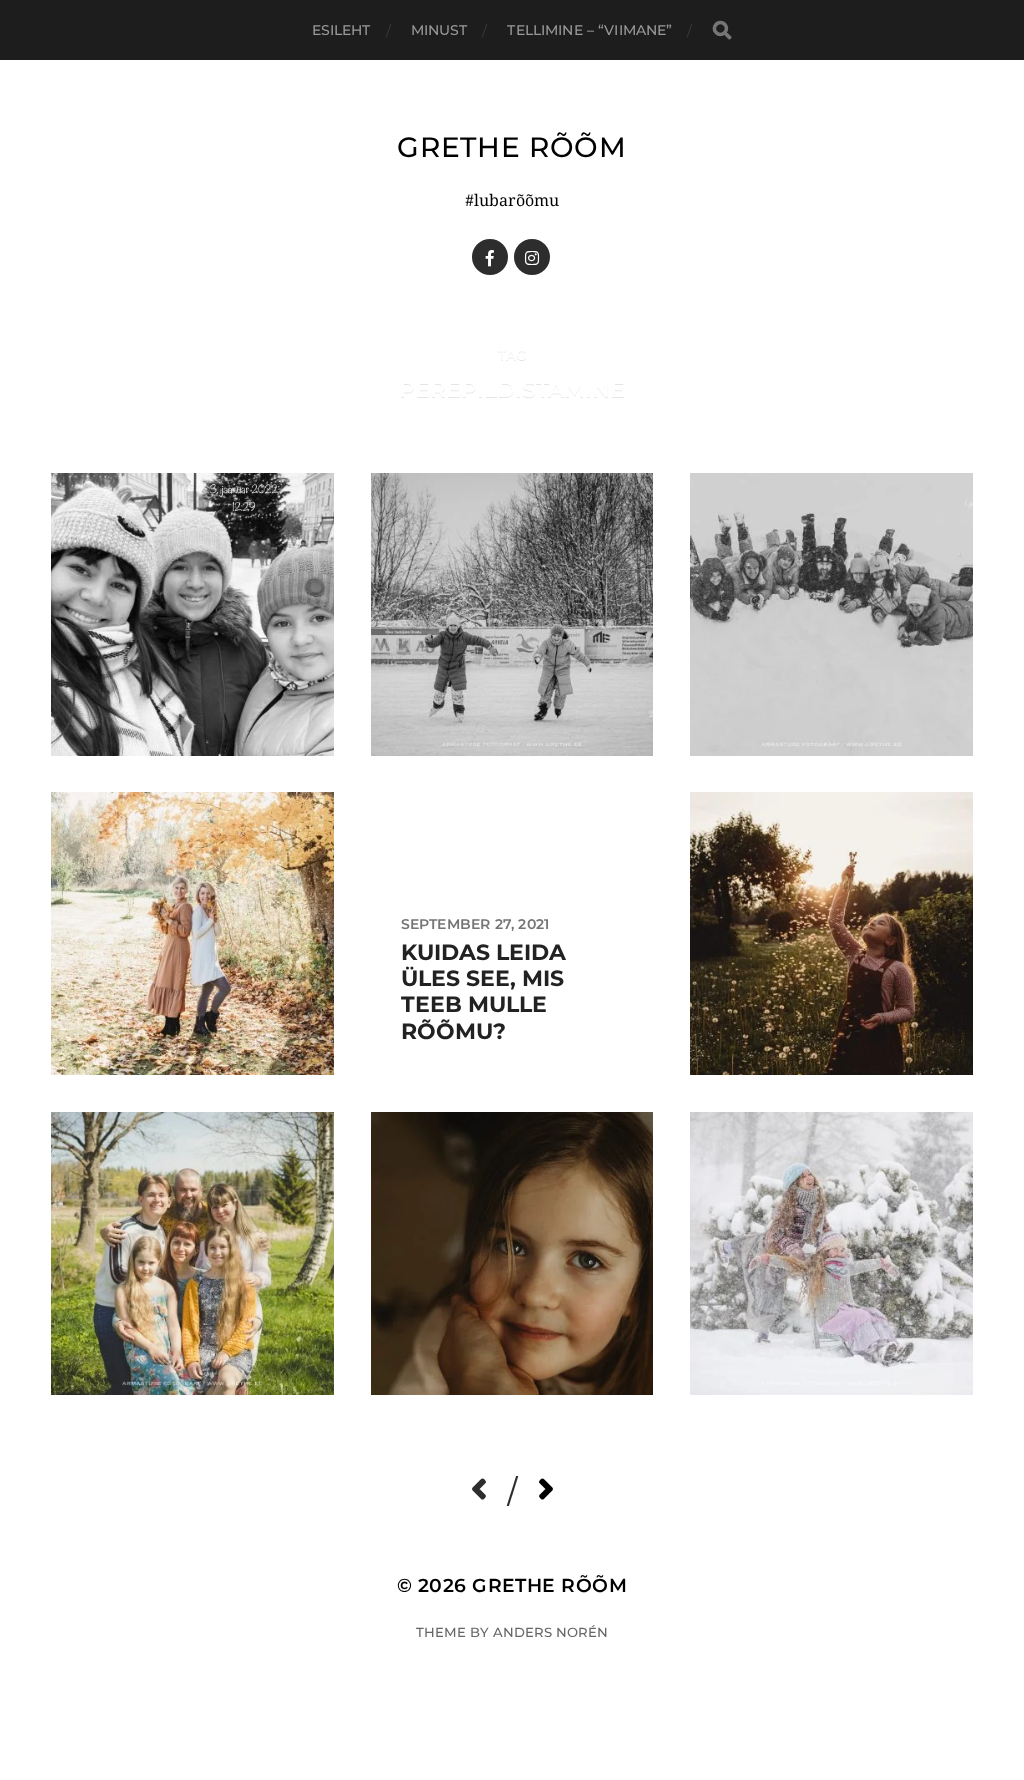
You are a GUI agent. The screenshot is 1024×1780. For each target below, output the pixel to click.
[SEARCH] (722, 30)
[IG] (532, 257)
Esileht (341, 30)
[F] (490, 257)
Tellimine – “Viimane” (589, 30)
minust (439, 30)
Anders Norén (550, 1632)
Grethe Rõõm (512, 147)
